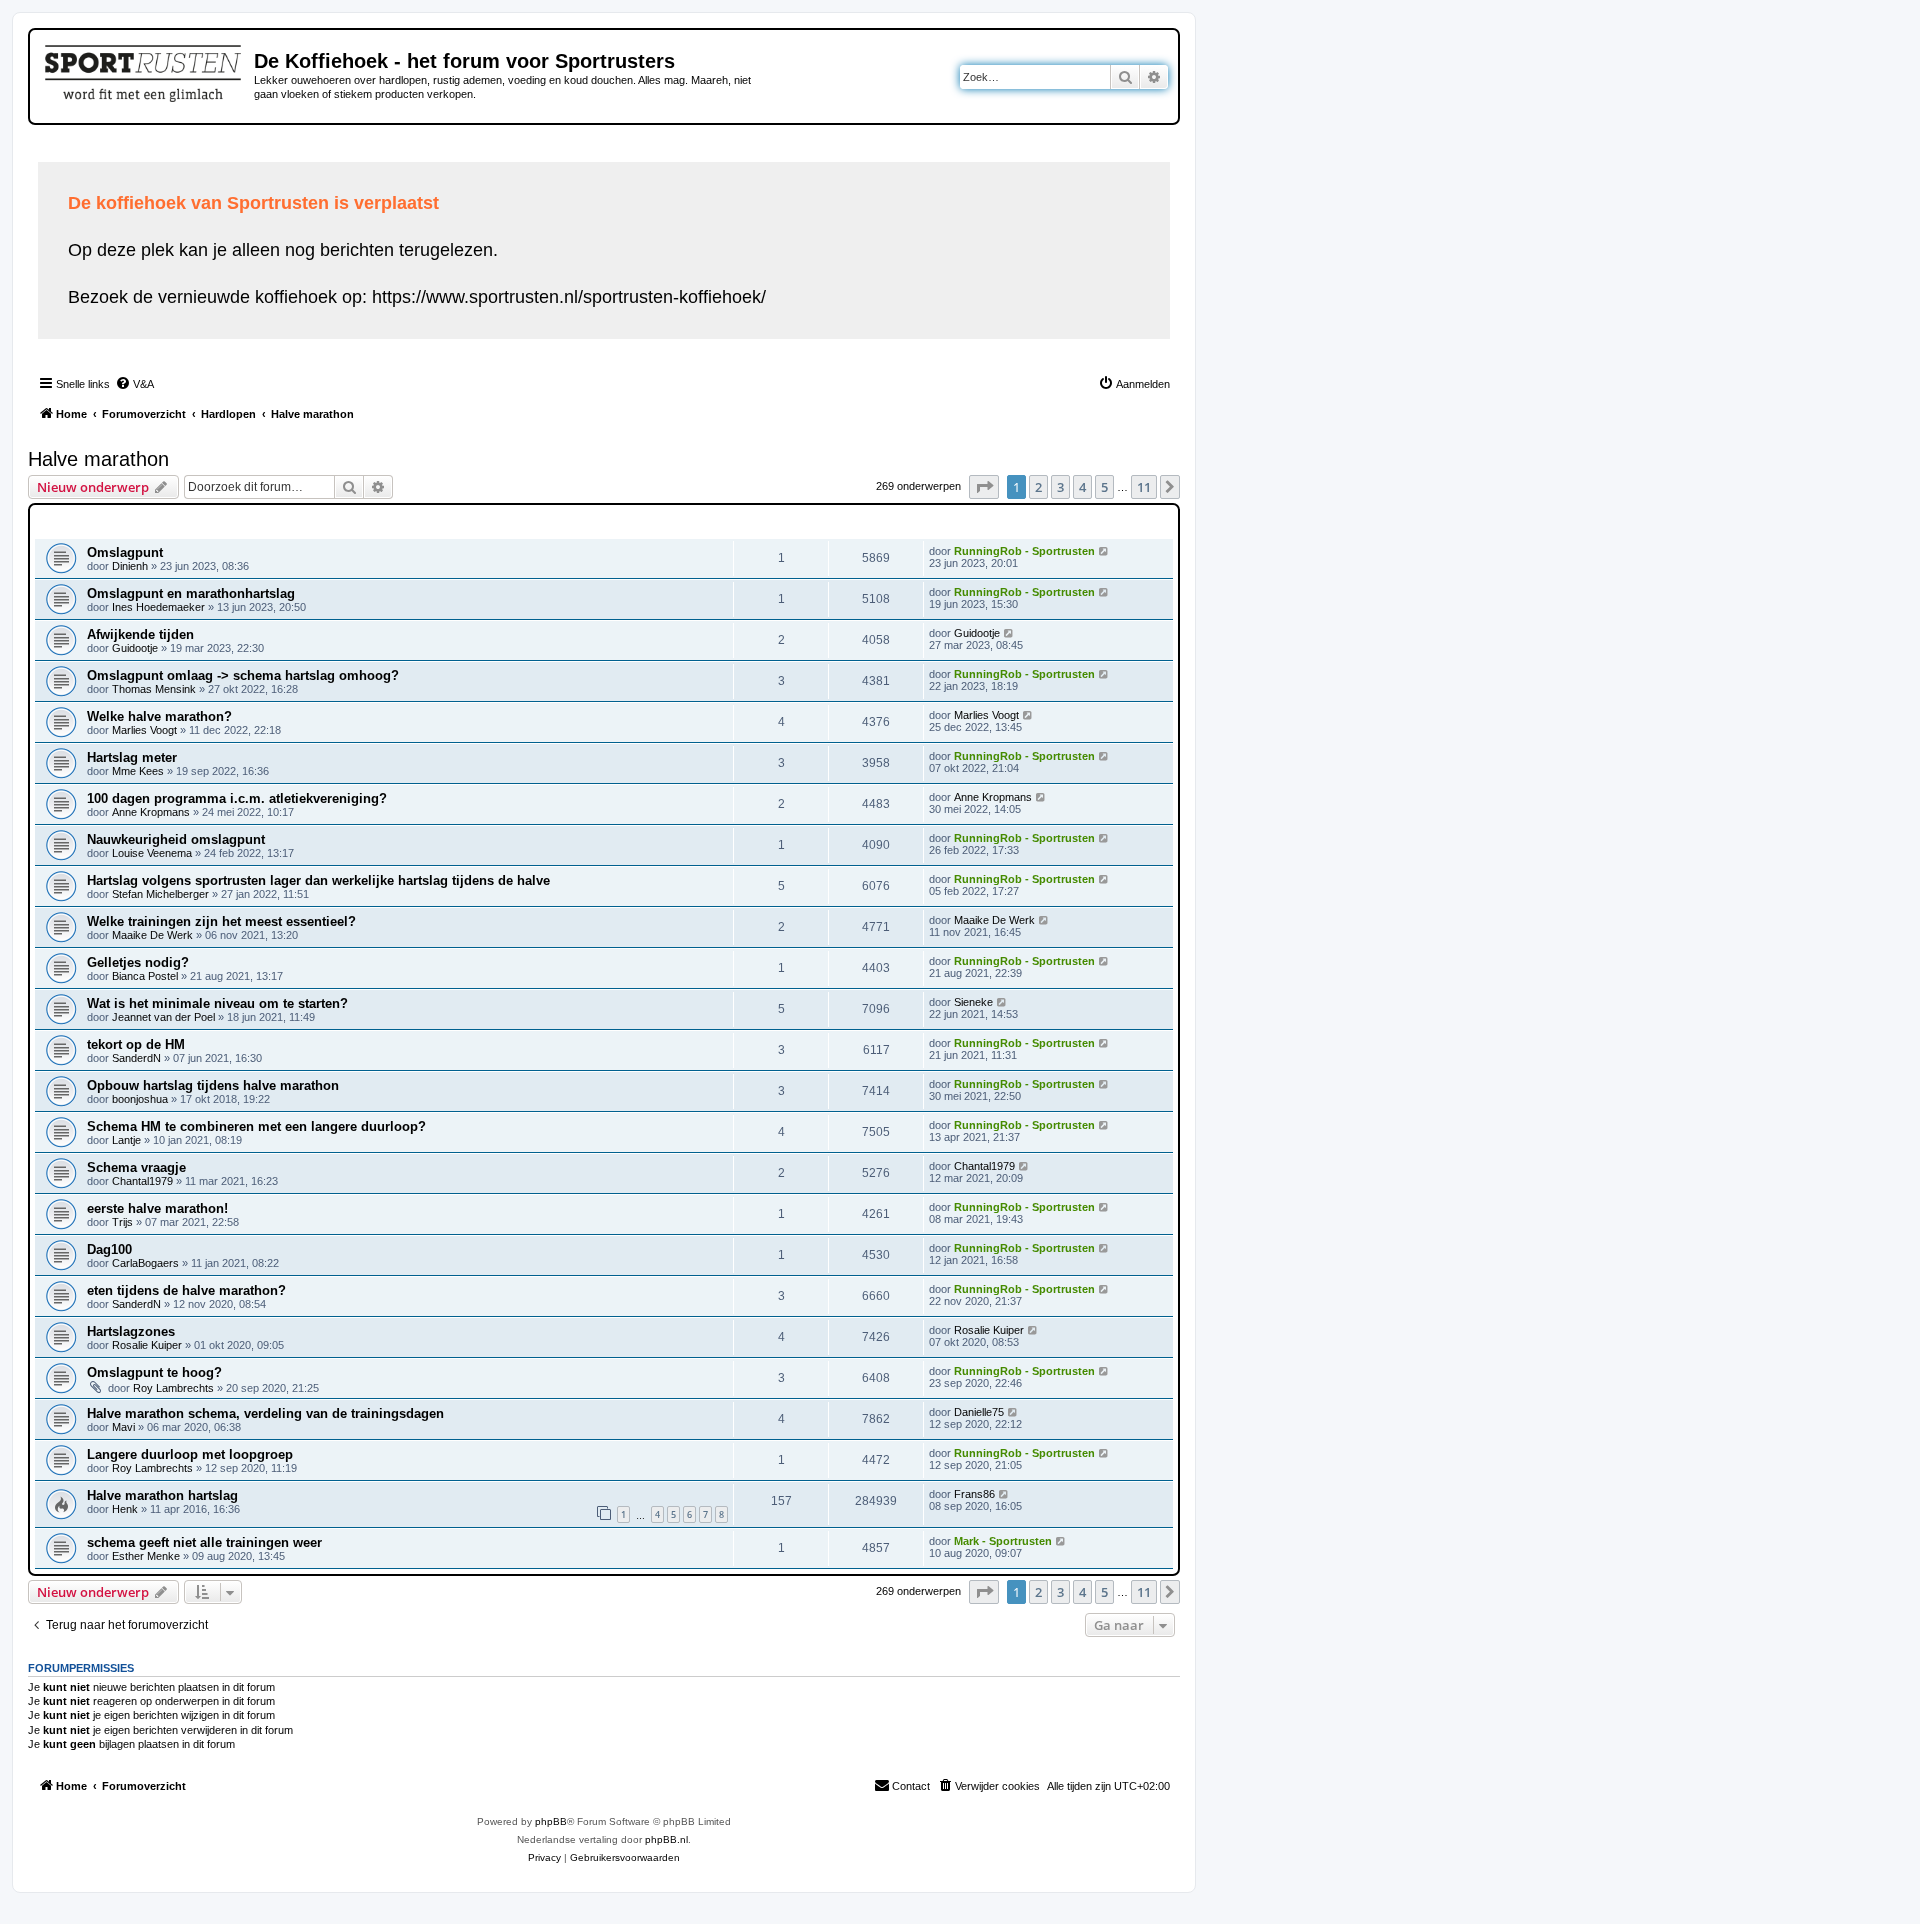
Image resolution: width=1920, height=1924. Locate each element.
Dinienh (130, 566)
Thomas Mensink (154, 689)
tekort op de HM (136, 1044)
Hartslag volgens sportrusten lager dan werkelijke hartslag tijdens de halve (318, 880)
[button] (984, 487)
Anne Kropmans (151, 812)
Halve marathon (98, 459)
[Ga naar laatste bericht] (1104, 551)
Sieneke (973, 1002)
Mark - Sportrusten (1003, 1541)
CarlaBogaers (145, 1263)
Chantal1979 (142, 1181)
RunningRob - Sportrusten (1024, 551)
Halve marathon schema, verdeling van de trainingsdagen (265, 1413)
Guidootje (135, 648)
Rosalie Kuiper (147, 1345)
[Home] (144, 70)
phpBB (551, 1821)
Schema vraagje (136, 1167)
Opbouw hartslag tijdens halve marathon (213, 1085)
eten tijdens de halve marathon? (186, 1290)
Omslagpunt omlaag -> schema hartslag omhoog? (243, 675)
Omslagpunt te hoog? (154, 1372)
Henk (125, 1509)
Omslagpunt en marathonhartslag (191, 593)
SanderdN (136, 1058)
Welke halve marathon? (159, 716)
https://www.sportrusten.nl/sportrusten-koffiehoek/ (569, 297)
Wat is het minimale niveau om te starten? (217, 1003)
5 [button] (1104, 487)
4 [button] (1082, 487)
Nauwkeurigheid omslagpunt (176, 839)
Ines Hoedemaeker (158, 607)
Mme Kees (138, 771)
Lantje (126, 1140)
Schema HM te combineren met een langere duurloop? (256, 1126)
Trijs (122, 1222)
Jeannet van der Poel (163, 1017)
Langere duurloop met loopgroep (190, 1454)
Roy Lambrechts (173, 1388)
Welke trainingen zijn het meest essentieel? (221, 921)
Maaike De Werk (152, 935)
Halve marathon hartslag (162, 1495)
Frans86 (974, 1494)
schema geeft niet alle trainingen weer (204, 1542)
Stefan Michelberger (160, 894)
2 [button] (1038, 487)
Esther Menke (146, 1556)
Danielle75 (979, 1412)
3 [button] (1060, 487)
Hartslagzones (131, 1331)
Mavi (123, 1427)
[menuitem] (134, 384)
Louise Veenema (152, 853)
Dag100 (109, 1249)
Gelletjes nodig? (138, 962)
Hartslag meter (132, 757)
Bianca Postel (145, 976)
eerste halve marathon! (157, 1208)
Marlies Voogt (144, 730)
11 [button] (1144, 487)
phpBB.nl (666, 1839)
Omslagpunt (125, 552)
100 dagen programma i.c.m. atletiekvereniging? (237, 798)
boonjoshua (140, 1099)
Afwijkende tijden (140, 634)
